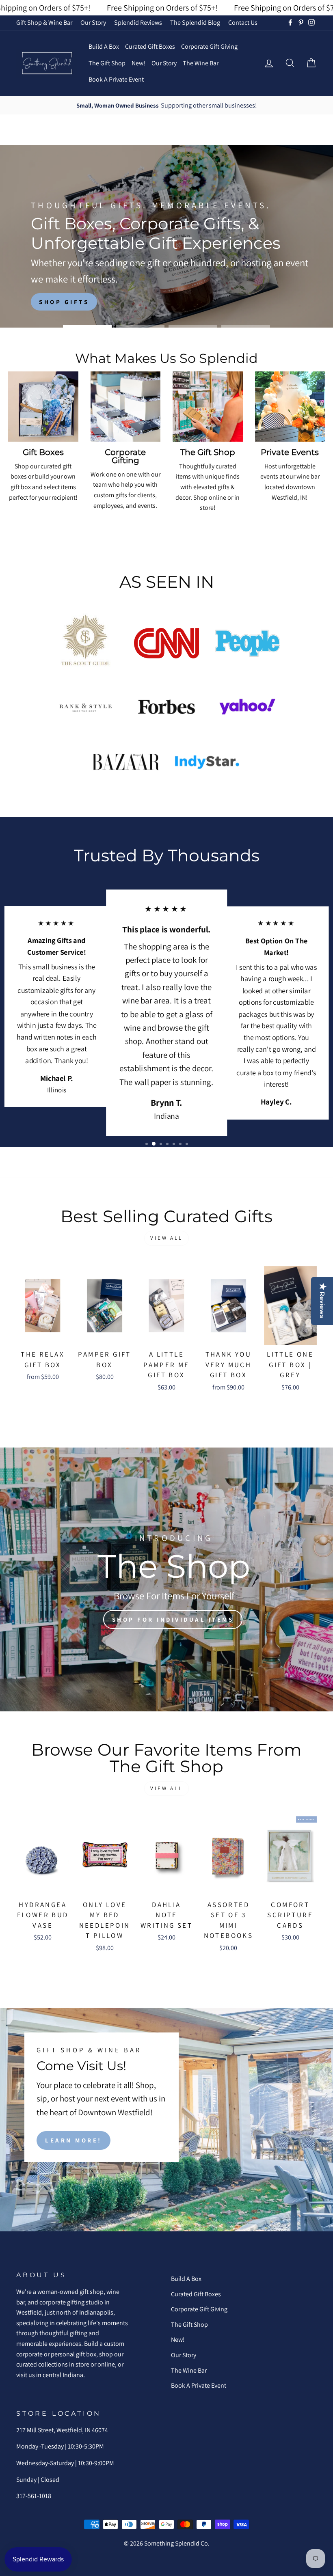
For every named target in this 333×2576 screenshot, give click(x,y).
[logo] (85, 643)
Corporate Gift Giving (209, 46)
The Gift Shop (107, 63)
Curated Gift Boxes (150, 46)
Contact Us (243, 23)
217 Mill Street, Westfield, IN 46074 (62, 2430)
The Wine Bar (201, 63)
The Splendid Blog (195, 23)
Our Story (93, 23)
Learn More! (74, 2140)
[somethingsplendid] (47, 63)
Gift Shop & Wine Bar (44, 23)
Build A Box (104, 46)
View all (166, 1238)
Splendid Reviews (138, 23)
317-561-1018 (34, 2496)
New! (138, 63)
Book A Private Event (116, 79)
